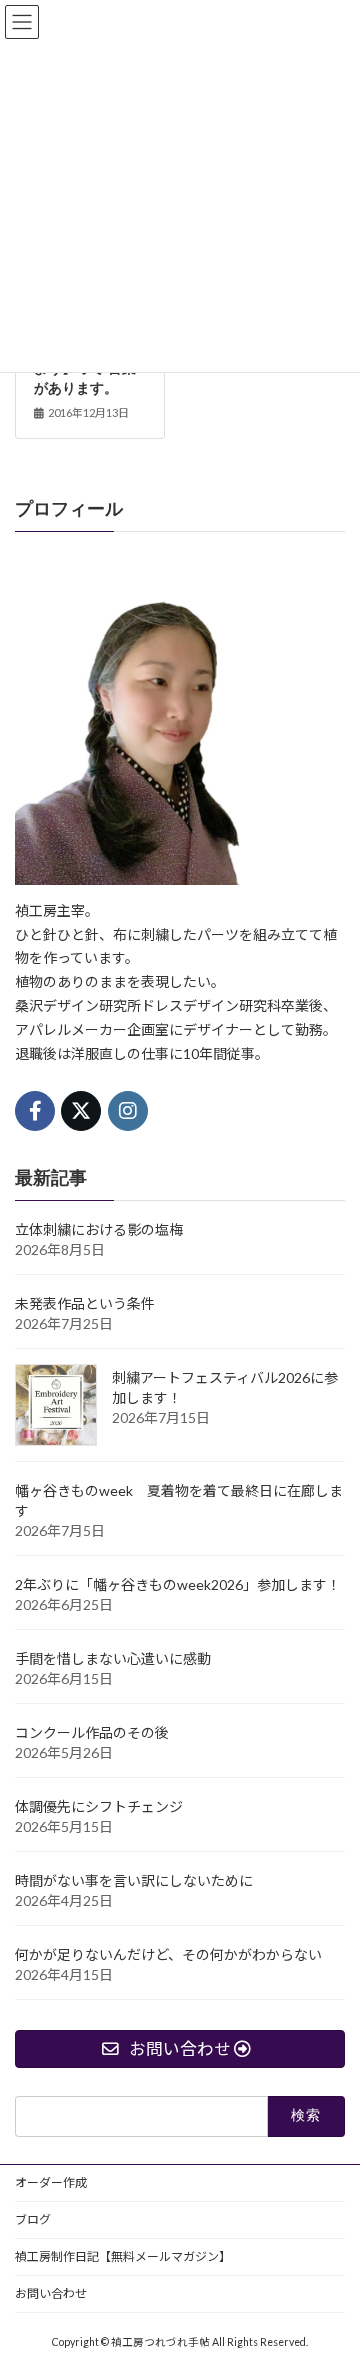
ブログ (33, 2219)
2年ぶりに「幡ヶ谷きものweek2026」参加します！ (178, 1583)
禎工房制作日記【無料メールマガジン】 (123, 2256)
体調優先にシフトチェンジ (99, 1805)
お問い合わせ (51, 2293)
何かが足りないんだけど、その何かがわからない (168, 1953)
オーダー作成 (51, 2182)
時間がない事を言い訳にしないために (134, 1879)
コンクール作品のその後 (92, 1731)
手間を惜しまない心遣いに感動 (113, 1657)
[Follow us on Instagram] (128, 1110)
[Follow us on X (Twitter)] (81, 1110)
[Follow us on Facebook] (35, 1110)
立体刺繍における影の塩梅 (99, 1228)
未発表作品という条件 (85, 1302)
